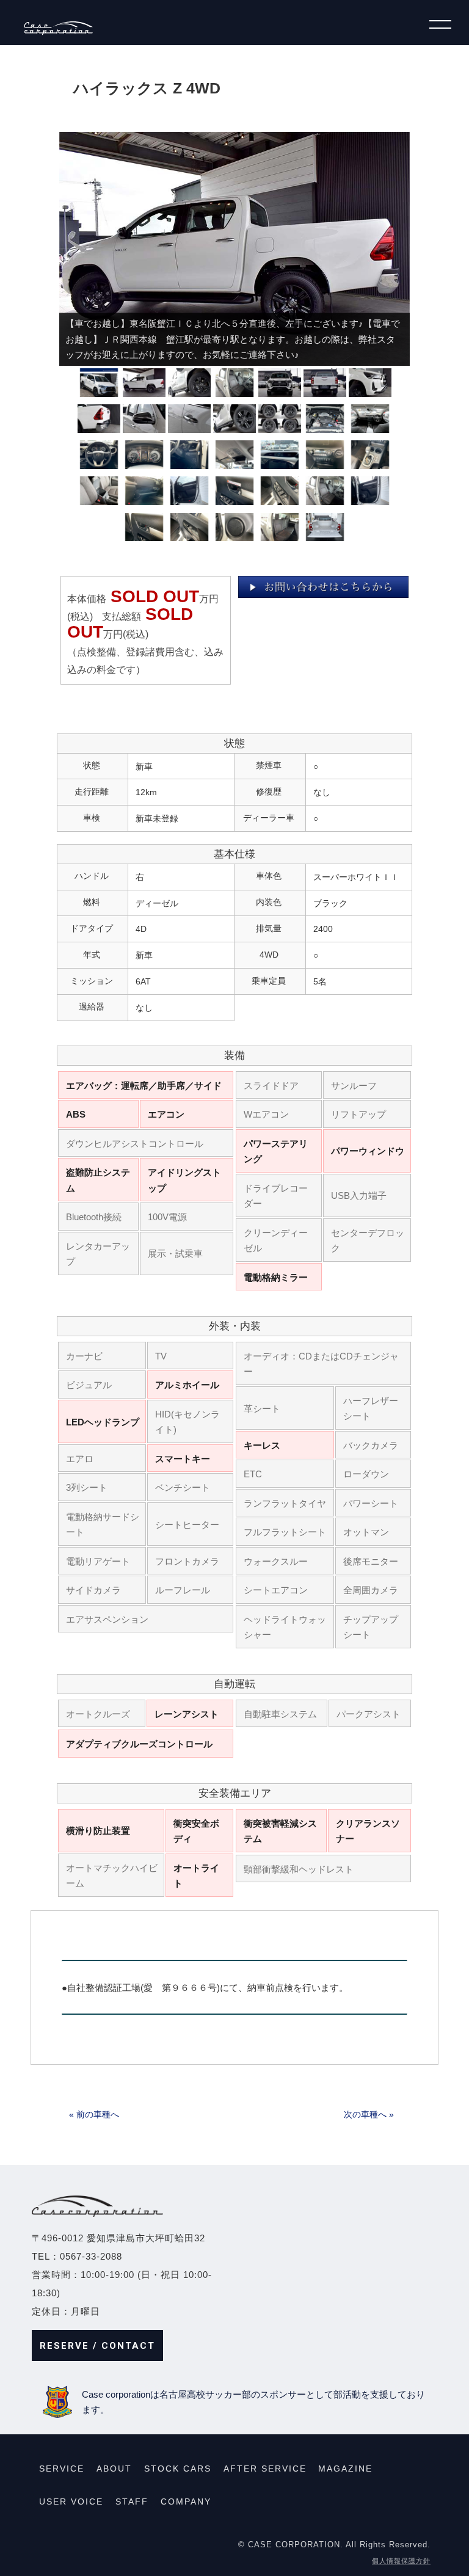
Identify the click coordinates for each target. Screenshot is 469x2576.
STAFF (132, 2501)
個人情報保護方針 (401, 2561)
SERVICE (62, 2469)
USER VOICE (71, 2501)
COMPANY (186, 2501)
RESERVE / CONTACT (97, 2346)
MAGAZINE (345, 2469)
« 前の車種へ (94, 2114)
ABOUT (114, 2469)
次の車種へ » (369, 2114)
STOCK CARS (178, 2469)
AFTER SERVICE (265, 2469)
